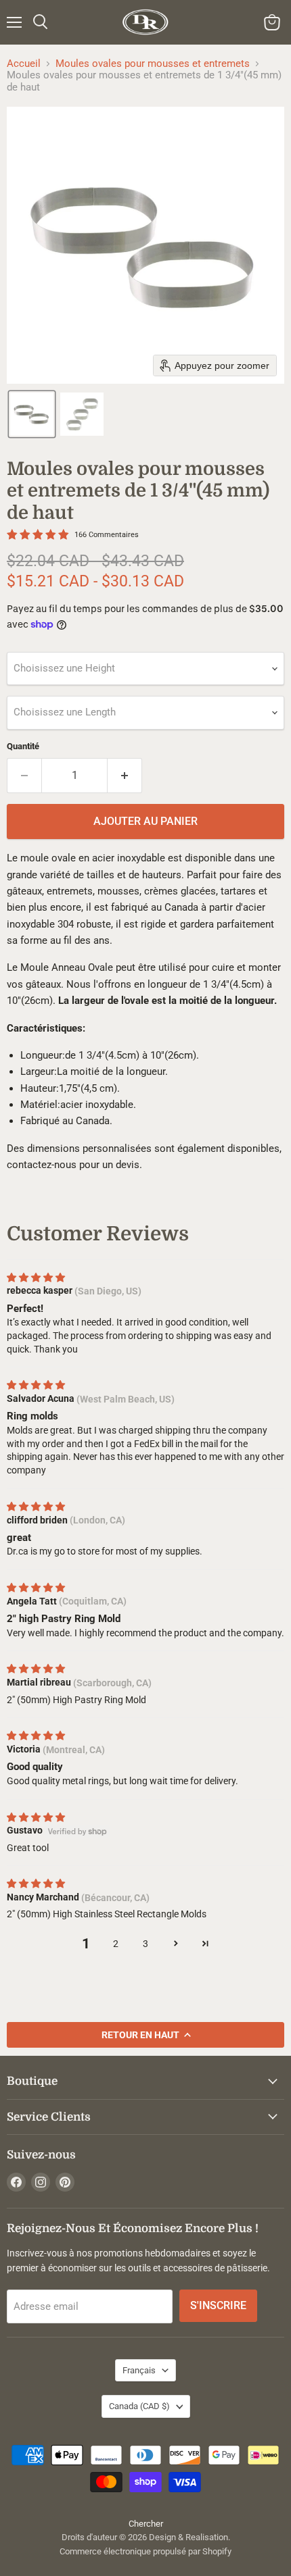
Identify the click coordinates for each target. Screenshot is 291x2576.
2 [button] (116, 1944)
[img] (36, 1278)
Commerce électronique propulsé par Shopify (145, 2551)
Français (139, 2370)
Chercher (146, 2524)
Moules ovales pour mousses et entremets (153, 64)
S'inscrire (218, 2305)
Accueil (24, 64)
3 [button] (145, 1944)
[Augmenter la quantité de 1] (125, 776)
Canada (139, 2406)
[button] (32, 414)
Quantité (23, 746)
